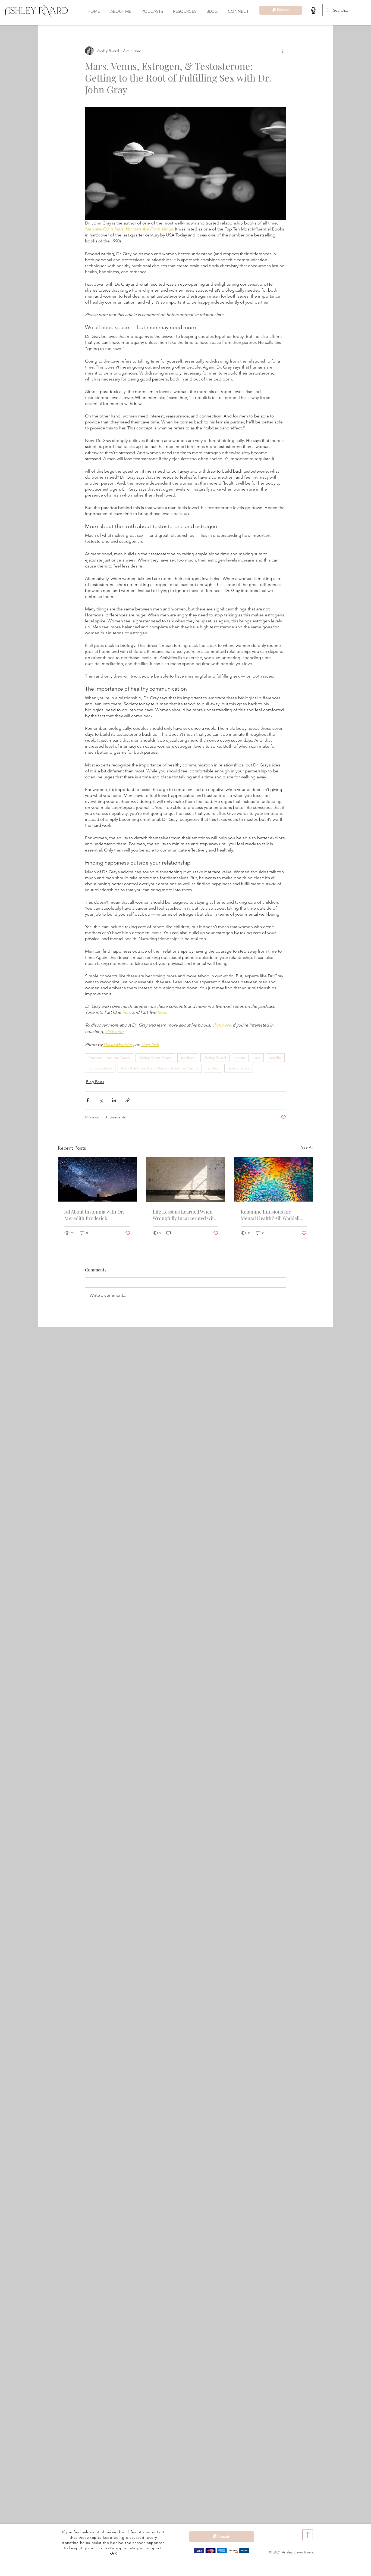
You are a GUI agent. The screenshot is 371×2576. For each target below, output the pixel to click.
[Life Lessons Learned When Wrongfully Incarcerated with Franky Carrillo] (186, 1180)
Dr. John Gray (100, 1068)
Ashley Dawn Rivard (155, 1058)
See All (307, 1147)
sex (257, 1058)
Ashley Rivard (215, 1058)
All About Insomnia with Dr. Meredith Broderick (94, 1215)
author (213, 1068)
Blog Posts (95, 1082)
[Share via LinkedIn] (114, 1100)
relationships (239, 1068)
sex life (275, 1058)
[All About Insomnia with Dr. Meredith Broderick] (97, 1179)
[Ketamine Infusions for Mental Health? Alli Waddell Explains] (274, 1179)
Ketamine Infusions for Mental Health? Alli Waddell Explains (270, 1215)
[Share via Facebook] (88, 1100)
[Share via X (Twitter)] (101, 1100)
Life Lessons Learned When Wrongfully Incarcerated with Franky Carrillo (185, 1215)
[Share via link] (128, 1100)
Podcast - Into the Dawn (109, 1058)
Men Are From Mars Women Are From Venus (160, 1068)
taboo (240, 1058)
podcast (188, 1058)
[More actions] (283, 51)
